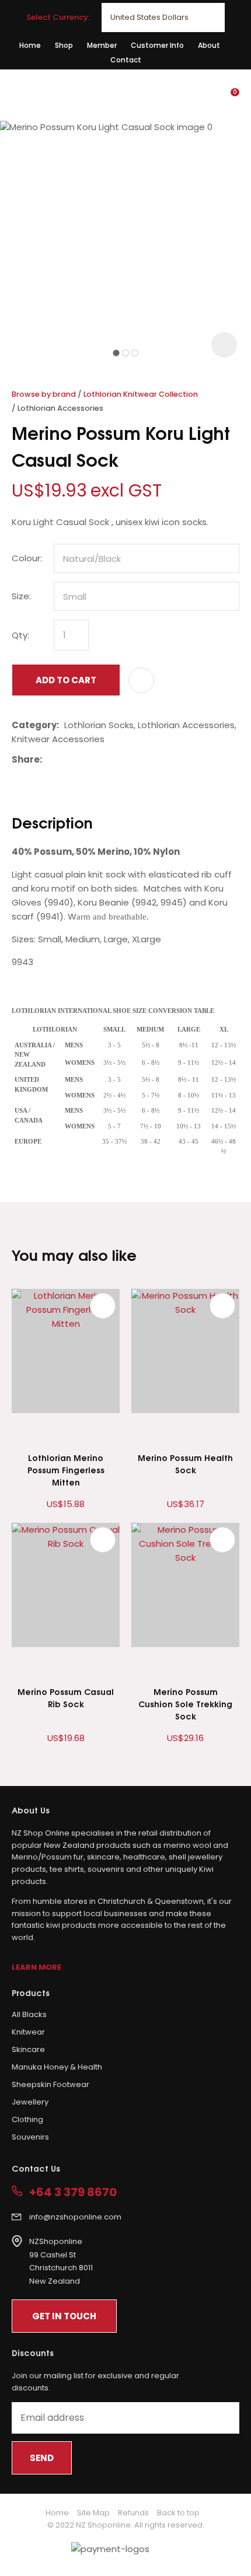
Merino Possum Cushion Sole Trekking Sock (185, 1703)
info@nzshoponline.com (75, 2217)
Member (102, 45)
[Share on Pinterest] (101, 760)
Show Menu (19, 94)
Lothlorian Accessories (60, 408)
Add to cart (66, 680)
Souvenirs (30, 2137)
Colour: (27, 558)
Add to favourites (103, 1306)
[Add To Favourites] (141, 680)
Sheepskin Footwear (50, 2084)
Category (34, 725)
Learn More (36, 1967)
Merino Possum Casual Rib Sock (66, 1697)
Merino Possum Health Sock (185, 1463)
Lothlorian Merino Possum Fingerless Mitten (66, 1469)
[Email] (83, 759)
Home (30, 45)
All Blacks (29, 2014)
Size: (21, 596)
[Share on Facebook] (49, 759)
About (209, 45)
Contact (126, 60)
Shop (64, 45)
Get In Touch (64, 2316)
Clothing (27, 2119)
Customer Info (157, 45)
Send (42, 2458)
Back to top (178, 2513)
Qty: (20, 635)
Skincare (28, 2049)
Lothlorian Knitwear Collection (141, 394)
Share (26, 759)
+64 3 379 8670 (73, 2192)
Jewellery (30, 2102)
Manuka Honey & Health (57, 2067)
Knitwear (28, 2032)
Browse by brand (44, 394)
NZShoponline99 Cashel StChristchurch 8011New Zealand (61, 2261)
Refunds (133, 2513)
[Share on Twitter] (65, 760)
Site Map (93, 2513)
